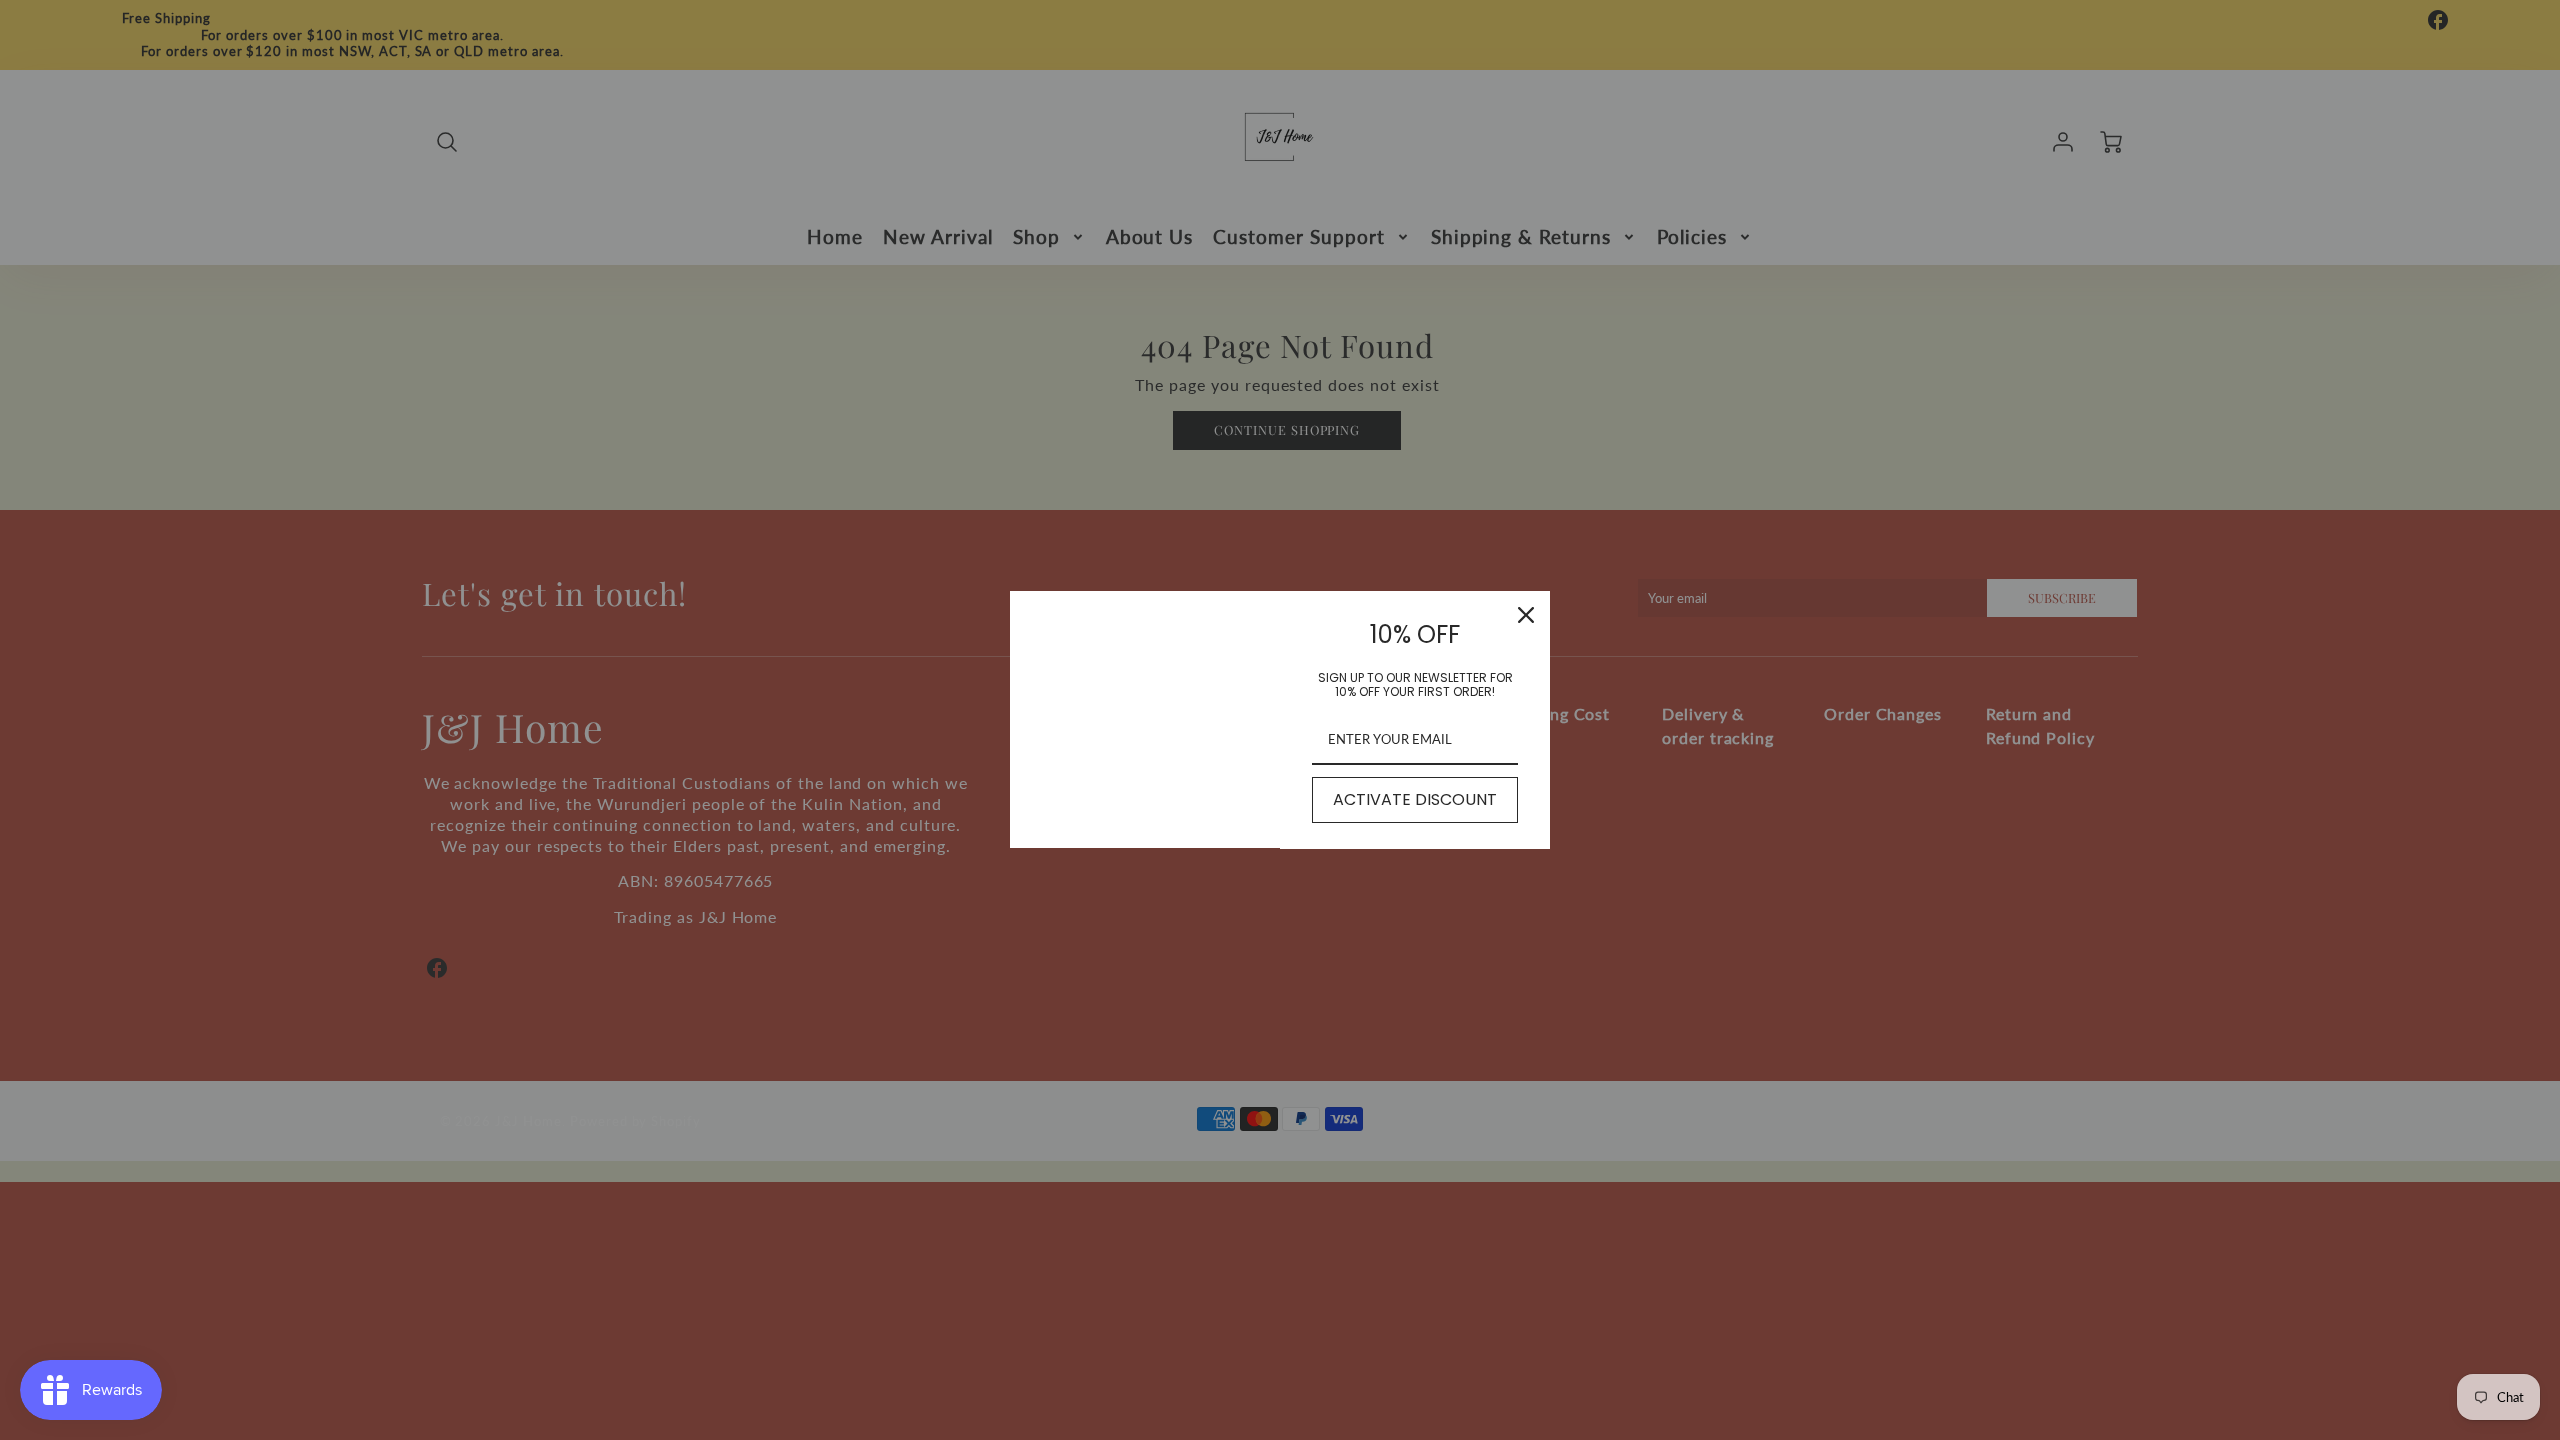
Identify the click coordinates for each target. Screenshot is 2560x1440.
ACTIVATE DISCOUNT (1415, 799)
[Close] (1526, 615)
